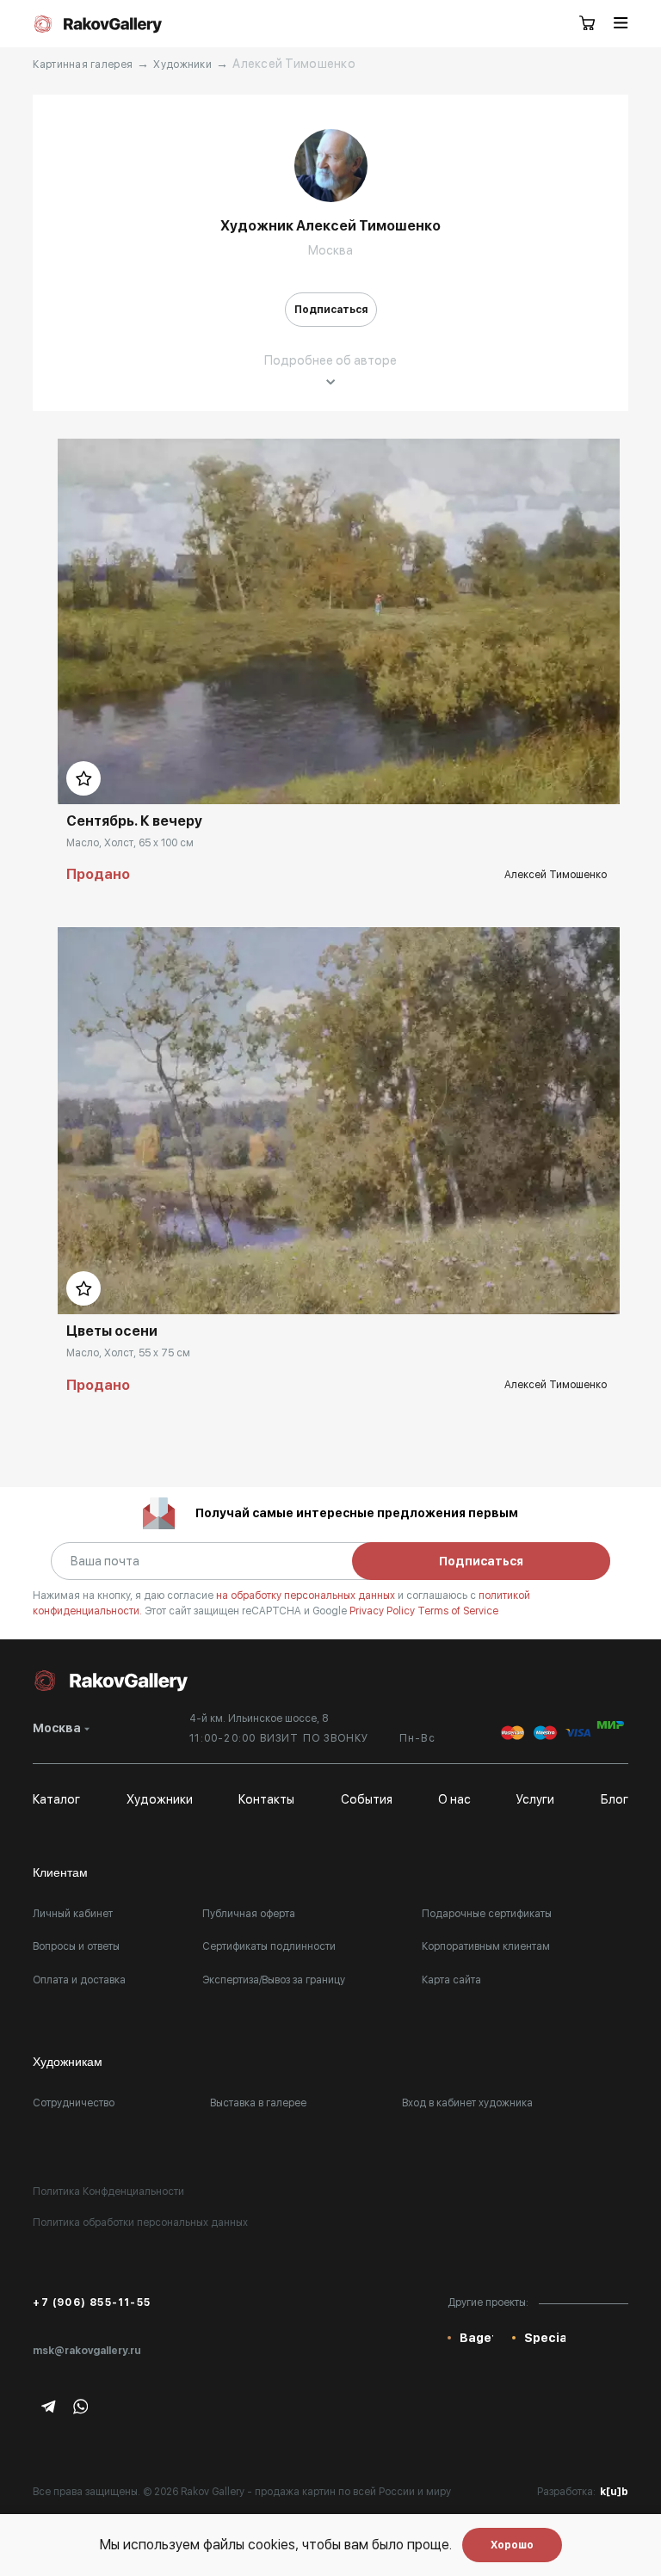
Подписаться (331, 310)
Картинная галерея (83, 65)
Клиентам (60, 1872)
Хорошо (512, 2545)
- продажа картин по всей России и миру (349, 2492)
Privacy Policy (383, 1611)
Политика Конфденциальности (108, 2192)
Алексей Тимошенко (556, 875)
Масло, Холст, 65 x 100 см (130, 843)
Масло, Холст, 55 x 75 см (128, 1353)
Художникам (68, 2062)
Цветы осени (112, 1331)
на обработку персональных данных (307, 1595)
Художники (182, 65)
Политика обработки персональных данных (140, 2222)
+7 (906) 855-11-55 (92, 2302)
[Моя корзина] (588, 24)
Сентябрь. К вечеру (134, 821)
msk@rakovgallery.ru (87, 2351)
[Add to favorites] (83, 778)
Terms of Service (458, 1611)
